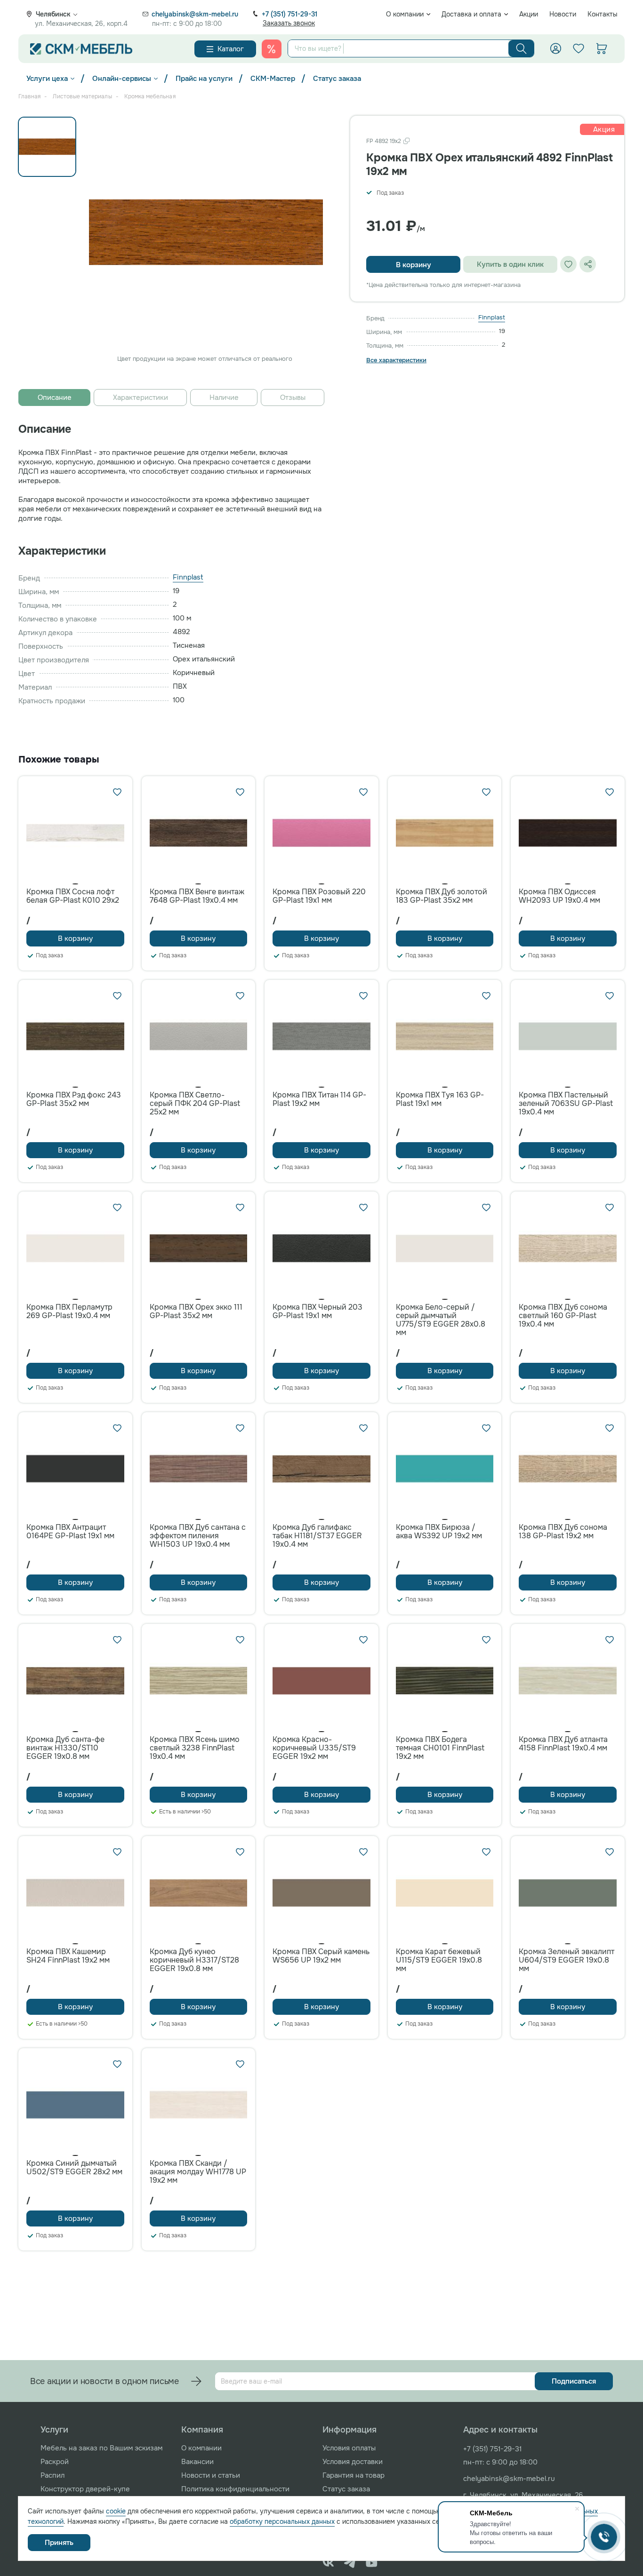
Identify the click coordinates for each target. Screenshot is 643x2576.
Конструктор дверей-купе (85, 2489)
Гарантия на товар (354, 2475)
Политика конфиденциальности (235, 2489)
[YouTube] (372, 2563)
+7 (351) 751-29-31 (289, 14)
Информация (350, 2430)
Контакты (603, 14)
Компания (202, 2430)
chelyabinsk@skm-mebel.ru (195, 14)
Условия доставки (353, 2462)
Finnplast (492, 317)
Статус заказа (337, 79)
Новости (563, 14)
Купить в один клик (510, 264)
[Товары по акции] (272, 49)
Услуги (54, 2430)
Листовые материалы (82, 96)
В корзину (414, 265)
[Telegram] (350, 2563)
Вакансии (197, 2462)
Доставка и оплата (471, 14)
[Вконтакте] (328, 2563)
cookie (116, 2511)
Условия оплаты (349, 2448)
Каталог (231, 49)
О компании (405, 14)
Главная (29, 96)
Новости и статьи (211, 2475)
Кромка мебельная (150, 96)
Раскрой (55, 2462)
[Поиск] (521, 48)
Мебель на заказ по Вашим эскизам (101, 2448)
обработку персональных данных (282, 2521)
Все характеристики (396, 360)
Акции (529, 14)
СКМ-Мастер (273, 79)
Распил (52, 2475)
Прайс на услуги (204, 79)
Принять (59, 2543)
